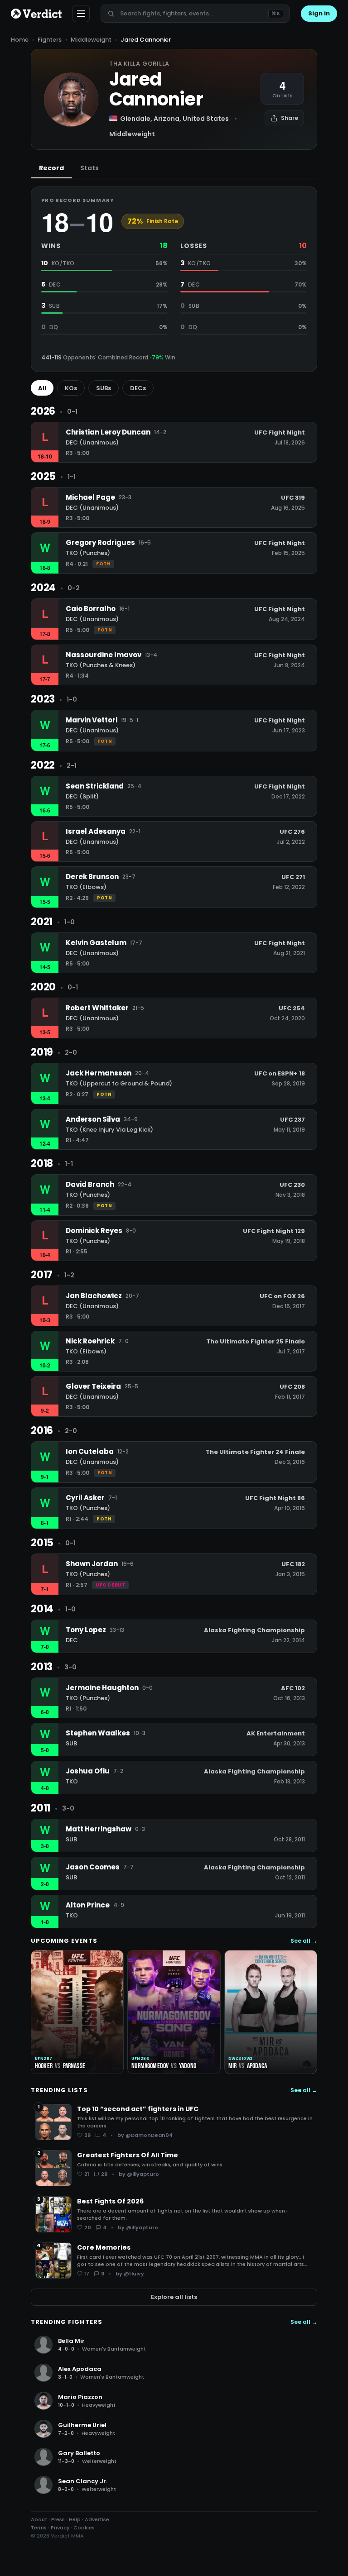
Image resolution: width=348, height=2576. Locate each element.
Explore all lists (174, 2297)
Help (75, 2519)
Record (51, 168)
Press (58, 2519)
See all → (304, 1941)
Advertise (97, 2519)
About (39, 2519)
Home (20, 40)
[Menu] (81, 14)
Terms (39, 2528)
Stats (89, 168)
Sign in (319, 13)
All (42, 388)
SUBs (104, 388)
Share (290, 118)
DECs (138, 388)
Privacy (60, 2528)
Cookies (84, 2528)
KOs (71, 388)
